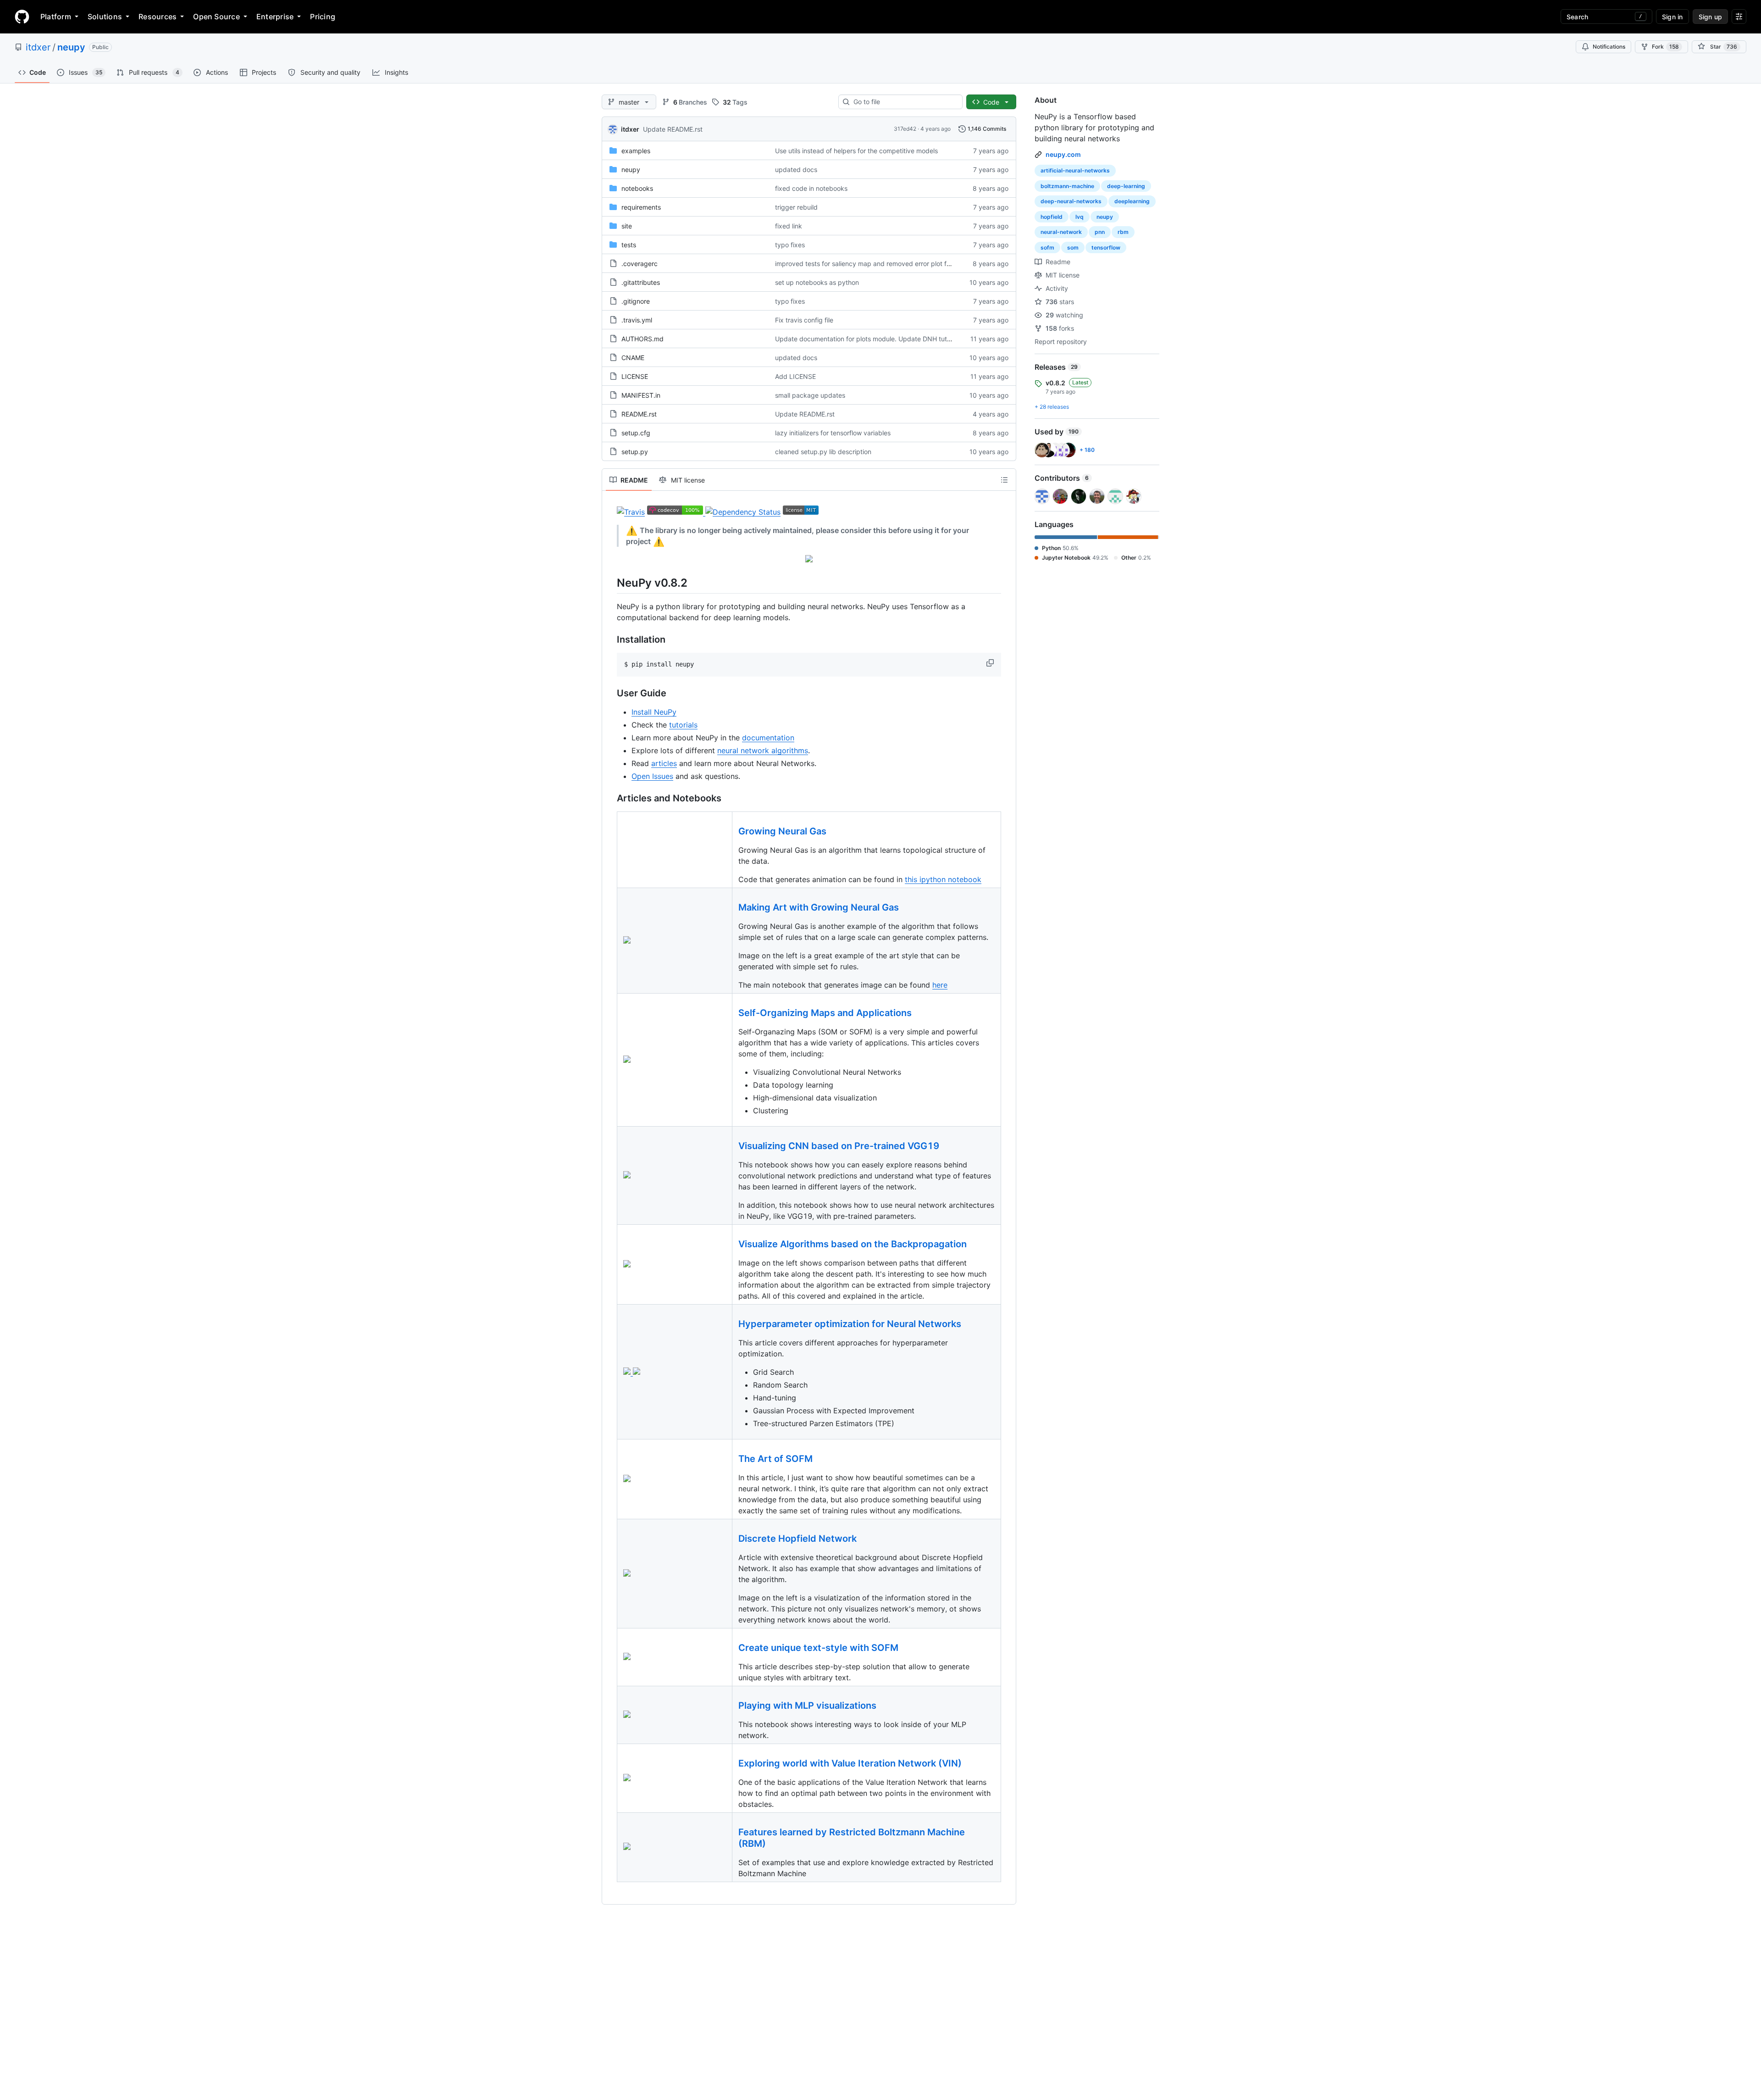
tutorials (683, 725)
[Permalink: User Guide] (610, 694)
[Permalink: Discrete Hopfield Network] (732, 1539)
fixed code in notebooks (811, 188)
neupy (71, 47)
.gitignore (636, 301)
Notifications (1609, 47)
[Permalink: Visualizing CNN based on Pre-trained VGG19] (732, 1146)
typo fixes (790, 245)
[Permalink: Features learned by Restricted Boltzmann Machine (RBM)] (732, 1838)
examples (636, 151)
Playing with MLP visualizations (807, 1706)
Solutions (105, 17)
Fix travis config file (804, 320)
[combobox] (904, 102)
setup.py (635, 452)
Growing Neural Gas (782, 831)
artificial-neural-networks (1075, 170)
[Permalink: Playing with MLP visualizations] (732, 1706)
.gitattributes (641, 282)
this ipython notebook (943, 879)
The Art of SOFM (775, 1459)
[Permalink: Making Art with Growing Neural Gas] (732, 908)
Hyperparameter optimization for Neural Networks (850, 1324)
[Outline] (1004, 480)
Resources (158, 17)
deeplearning (1132, 201)
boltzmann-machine (1067, 186)
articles (664, 763)
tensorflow (1106, 247)
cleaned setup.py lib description (823, 452)
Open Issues (652, 776)
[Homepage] (22, 17)
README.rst (639, 414)
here (940, 985)
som (1073, 247)
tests (629, 245)
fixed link (789, 226)
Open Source (216, 17)
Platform (56, 17)
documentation (768, 738)
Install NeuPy (654, 712)
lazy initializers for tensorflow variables (833, 433)
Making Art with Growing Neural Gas (819, 907)
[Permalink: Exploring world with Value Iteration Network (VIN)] (732, 1764)
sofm (1047, 247)
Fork (1665, 47)
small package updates (810, 395)
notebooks (637, 188)
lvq (1080, 217)
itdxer (38, 47)
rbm (1123, 232)
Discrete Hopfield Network (797, 1539)
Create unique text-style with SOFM (818, 1648)
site (627, 226)
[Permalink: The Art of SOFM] (732, 1459)
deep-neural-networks (1071, 201)
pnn (1100, 232)
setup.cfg (636, 433)
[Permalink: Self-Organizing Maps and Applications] (732, 1013)
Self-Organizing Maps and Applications (825, 1013)
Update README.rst (673, 129)
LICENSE (635, 376)
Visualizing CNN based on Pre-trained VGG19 (839, 1146)
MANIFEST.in (641, 395)
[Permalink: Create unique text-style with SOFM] (732, 1648)
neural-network (1061, 232)
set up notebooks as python (817, 282)
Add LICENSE (795, 376)
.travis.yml (637, 320)
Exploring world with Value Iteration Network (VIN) (850, 1763)
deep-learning (1126, 186)
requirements (641, 207)
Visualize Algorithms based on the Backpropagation (853, 1244)
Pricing (323, 17)
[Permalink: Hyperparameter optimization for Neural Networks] (732, 1324)
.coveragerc (640, 264)
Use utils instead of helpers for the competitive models (856, 151)
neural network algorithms (763, 750)
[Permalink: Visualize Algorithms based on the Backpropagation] (732, 1244)
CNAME (633, 358)
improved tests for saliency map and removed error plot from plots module (887, 264)
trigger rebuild (796, 207)
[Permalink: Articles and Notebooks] (610, 799)
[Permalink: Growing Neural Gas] (732, 832)
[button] (991, 663)
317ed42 (905, 129)
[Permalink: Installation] (610, 640)
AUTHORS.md (642, 339)
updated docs (796, 169)
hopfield (1052, 217)
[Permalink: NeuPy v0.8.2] (610, 583)
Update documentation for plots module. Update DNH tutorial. (868, 339)
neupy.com (1063, 154)
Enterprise (275, 17)
